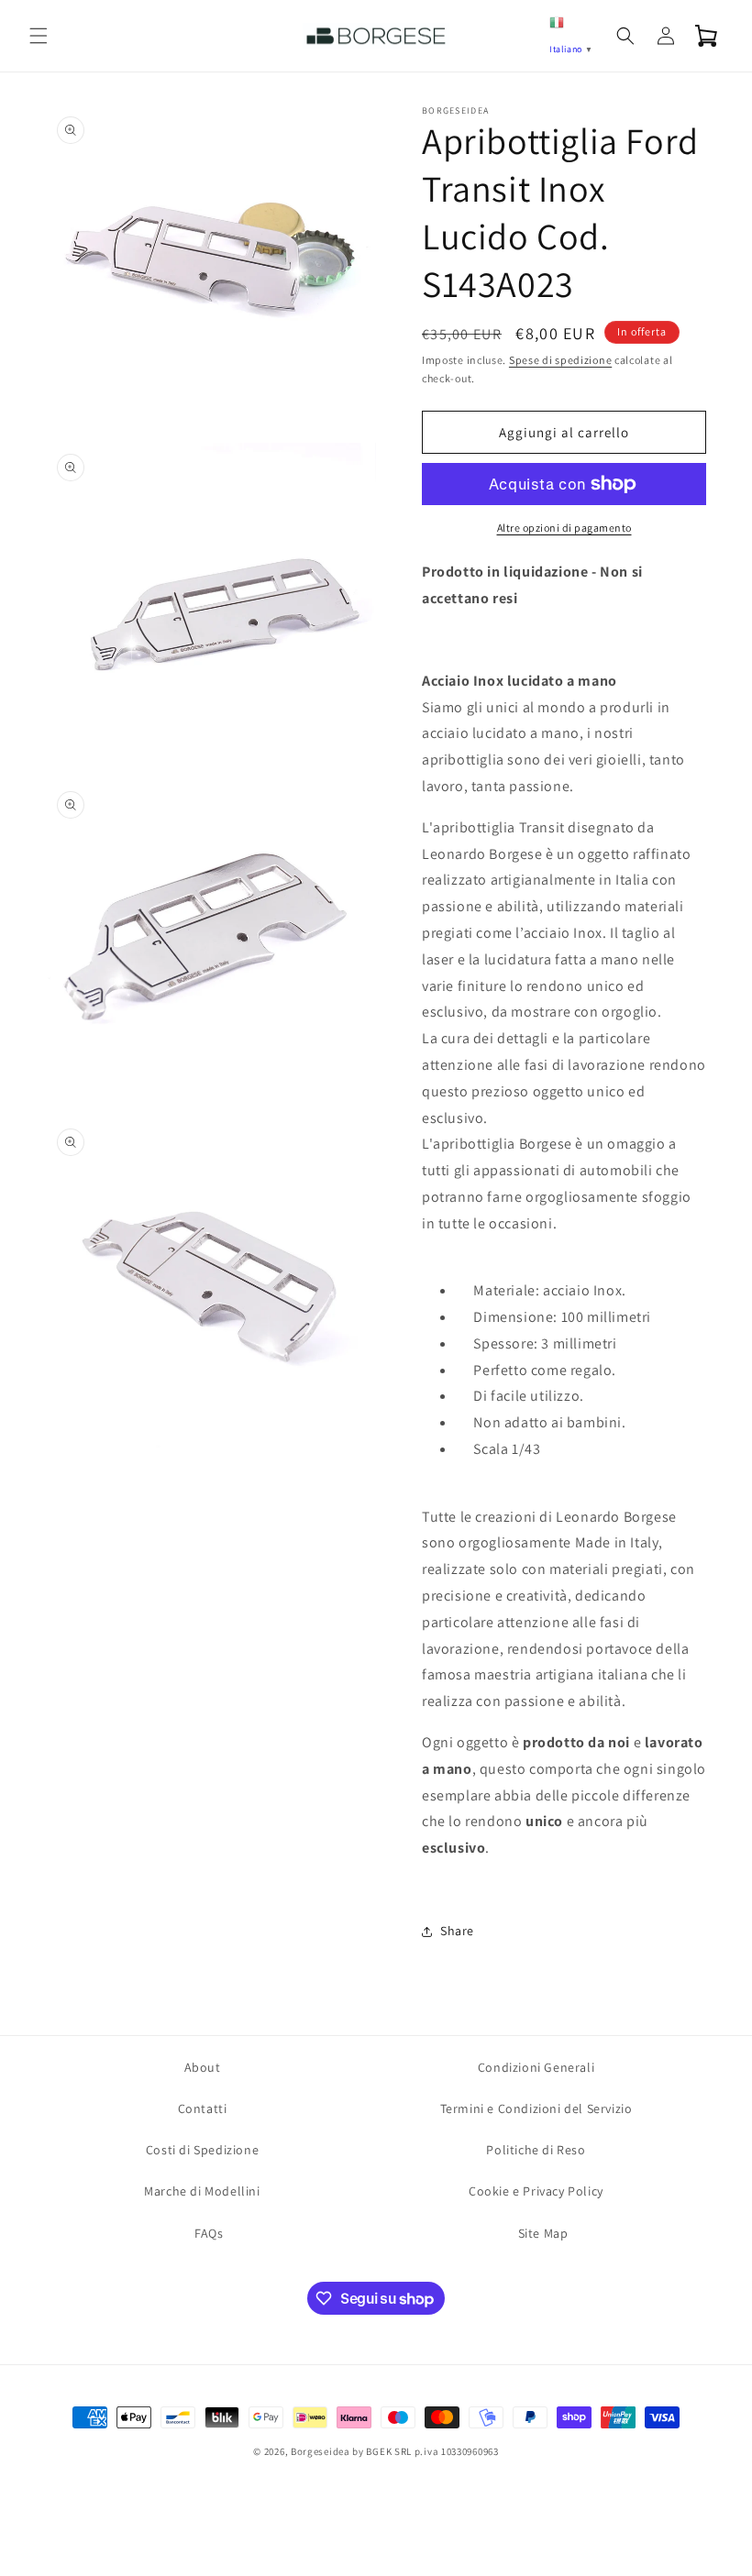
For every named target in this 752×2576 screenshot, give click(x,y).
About (203, 2067)
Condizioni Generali (536, 2067)
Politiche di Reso (536, 2150)
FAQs (209, 2233)
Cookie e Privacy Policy (536, 2191)
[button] (39, 36)
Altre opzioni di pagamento (564, 528)
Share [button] (457, 1931)
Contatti (203, 2108)
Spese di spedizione (560, 360)
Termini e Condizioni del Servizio (536, 2108)
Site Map (543, 2233)
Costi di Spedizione (202, 2150)
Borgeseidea (321, 2451)
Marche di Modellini (202, 2191)
